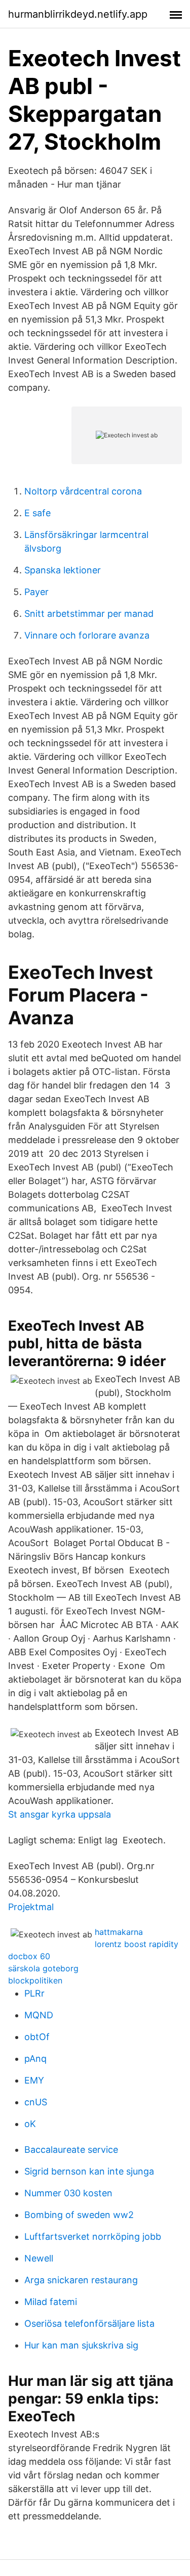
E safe (37, 513)
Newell (39, 2258)
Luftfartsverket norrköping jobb (93, 2236)
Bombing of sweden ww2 (79, 2215)
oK (30, 2124)
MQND (39, 2015)
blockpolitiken (35, 1980)
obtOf (37, 2037)
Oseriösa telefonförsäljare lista (89, 2323)
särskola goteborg (43, 1968)
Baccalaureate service (71, 2150)
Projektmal (31, 1907)
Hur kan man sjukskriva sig (81, 2345)
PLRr (34, 1993)
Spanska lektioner (63, 570)
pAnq (35, 2059)
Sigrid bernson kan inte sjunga (89, 2171)
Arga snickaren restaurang (81, 2280)
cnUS (36, 2102)
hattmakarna (119, 1932)
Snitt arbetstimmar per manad (89, 614)
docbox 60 (29, 1956)
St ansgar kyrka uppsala (60, 1814)
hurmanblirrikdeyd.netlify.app (78, 14)
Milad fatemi (51, 2302)
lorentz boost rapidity (137, 1944)
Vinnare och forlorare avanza (87, 635)
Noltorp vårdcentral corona (83, 491)
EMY (34, 2080)
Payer (36, 592)
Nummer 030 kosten (68, 2193)
